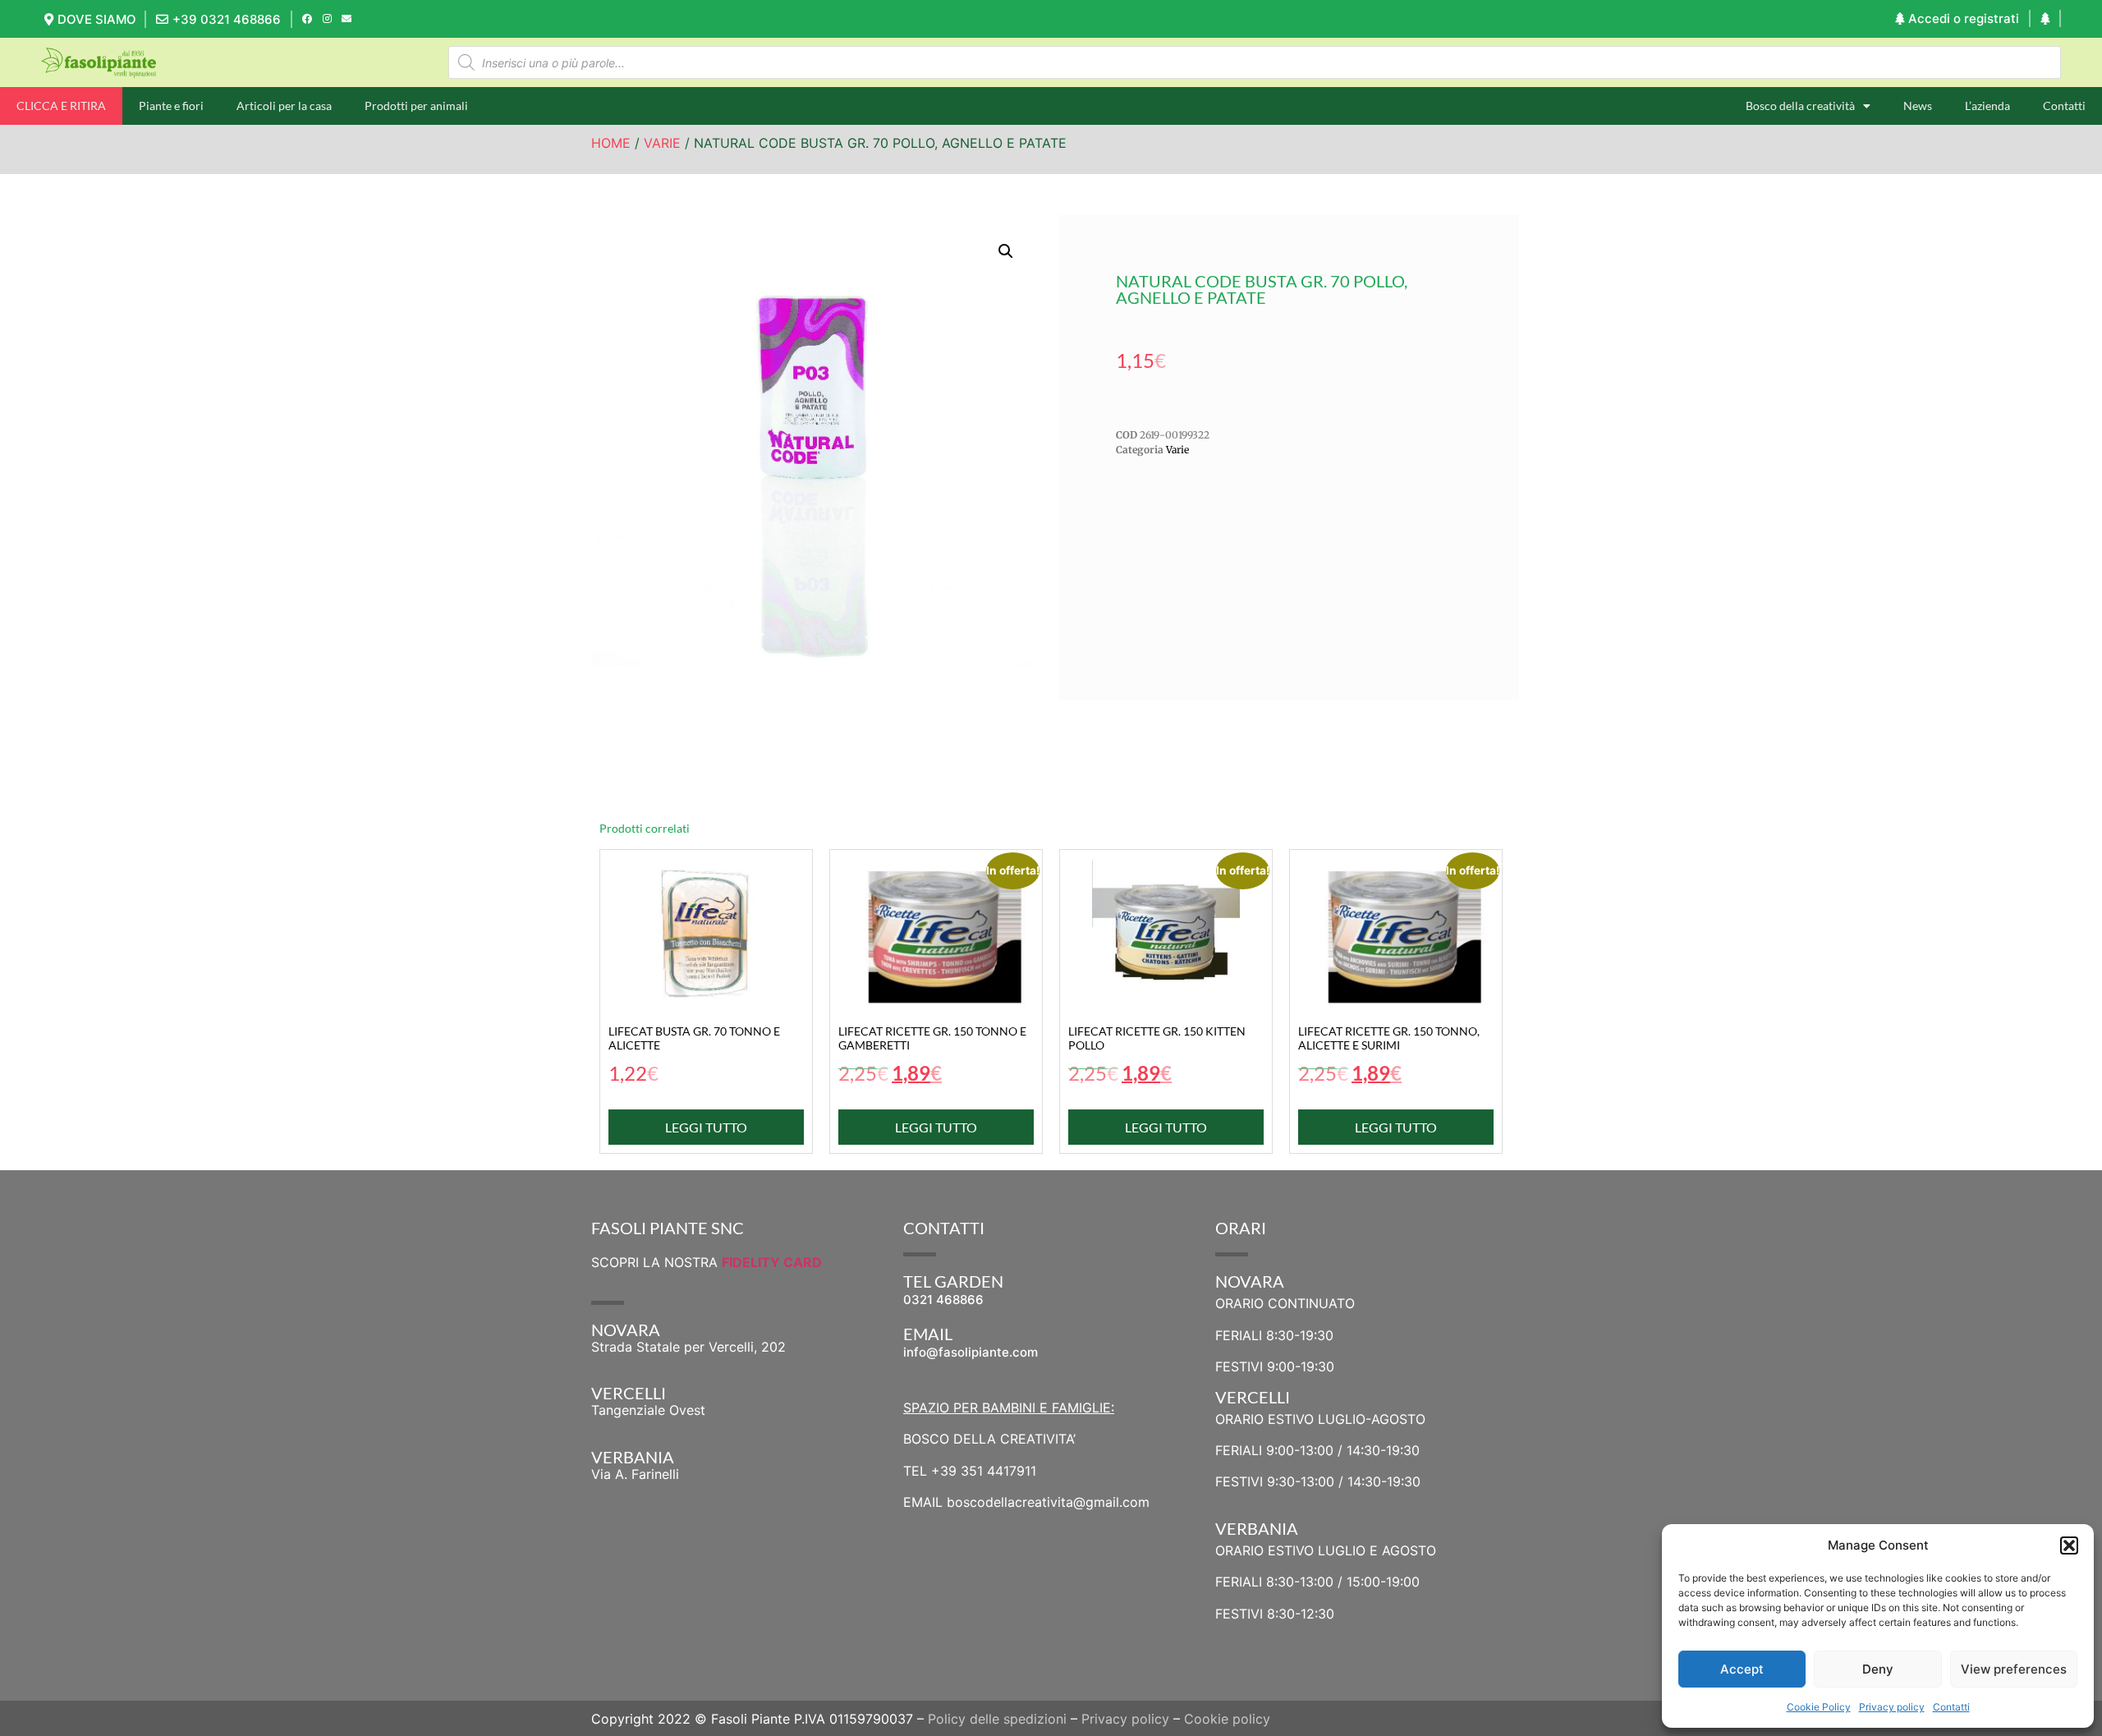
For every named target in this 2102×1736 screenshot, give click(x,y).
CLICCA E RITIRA (61, 106)
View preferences (2014, 1669)
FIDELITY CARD (772, 1262)
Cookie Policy (1819, 1707)
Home (611, 143)
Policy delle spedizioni (997, 1719)
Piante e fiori (171, 106)
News (1918, 106)
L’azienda (1987, 106)
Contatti (1951, 1707)
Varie (662, 143)
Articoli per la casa (284, 106)
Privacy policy (1892, 1707)
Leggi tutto (706, 1127)
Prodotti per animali (416, 106)
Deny (1878, 1669)
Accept (1742, 1669)
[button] (2069, 1545)
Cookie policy (1227, 1719)
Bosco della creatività (1800, 106)
